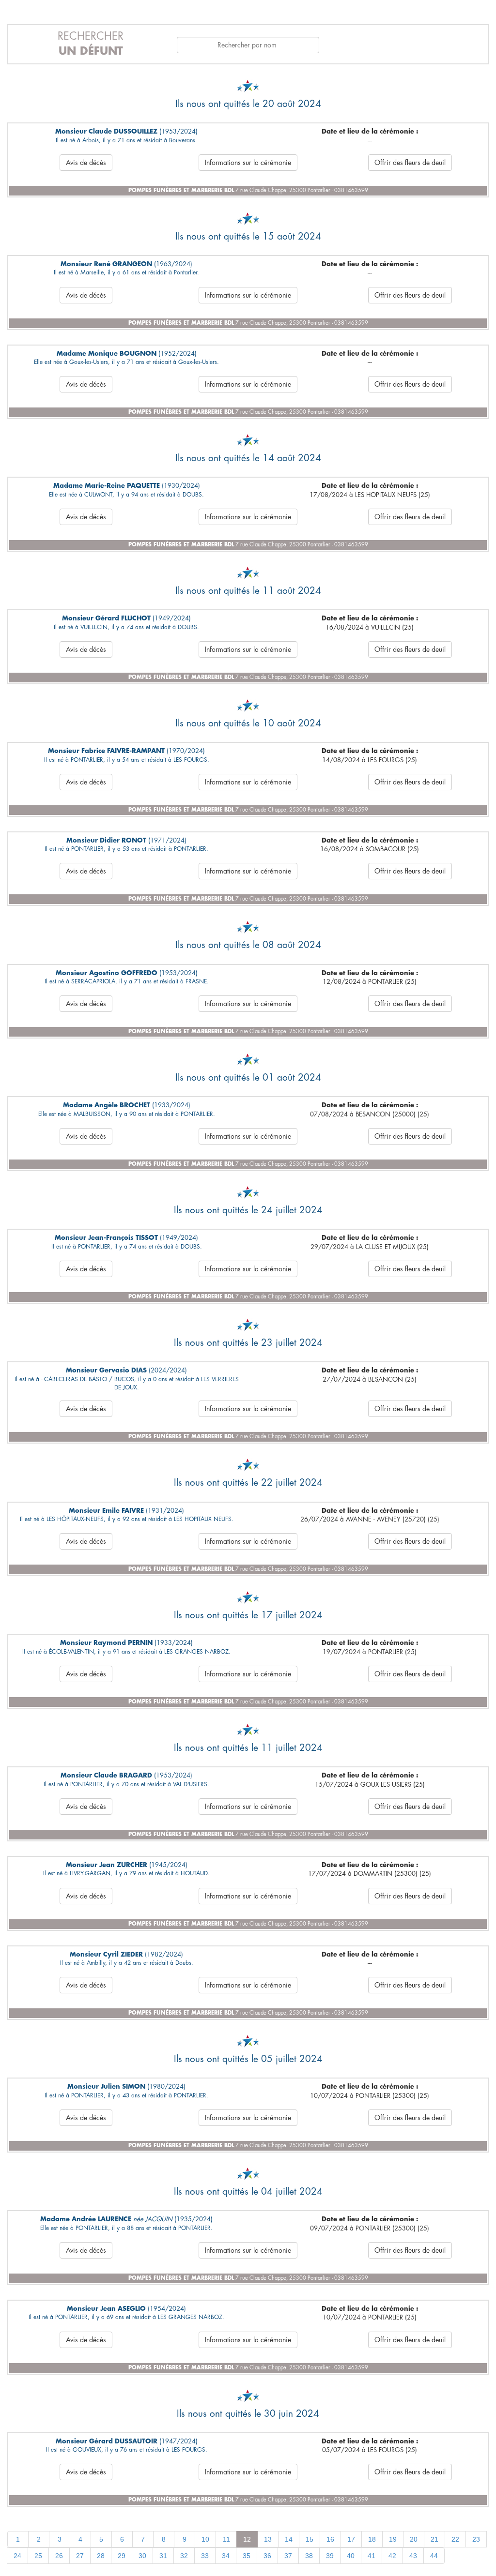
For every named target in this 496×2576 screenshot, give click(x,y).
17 (351, 2539)
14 (289, 2539)
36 (267, 2556)
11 (226, 2539)
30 (142, 2556)
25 (38, 2556)
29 (122, 2556)
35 (247, 2556)
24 (17, 2556)
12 (247, 2539)
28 (101, 2556)
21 (434, 2539)
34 (226, 2556)
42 (392, 2556)
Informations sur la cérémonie (248, 163)
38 (309, 2556)
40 (351, 2556)
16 (330, 2539)
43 (413, 2556)
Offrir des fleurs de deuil (410, 163)
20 (414, 2539)
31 (163, 2556)
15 (310, 2539)
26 (59, 2556)
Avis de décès (86, 163)
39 (330, 2556)
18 (372, 2539)
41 (372, 2556)
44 (434, 2556)
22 (455, 2539)
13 (268, 2539)
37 (288, 2556)
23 (476, 2539)
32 (184, 2556)
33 (205, 2556)
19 (393, 2539)
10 (205, 2539)
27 (80, 2556)
